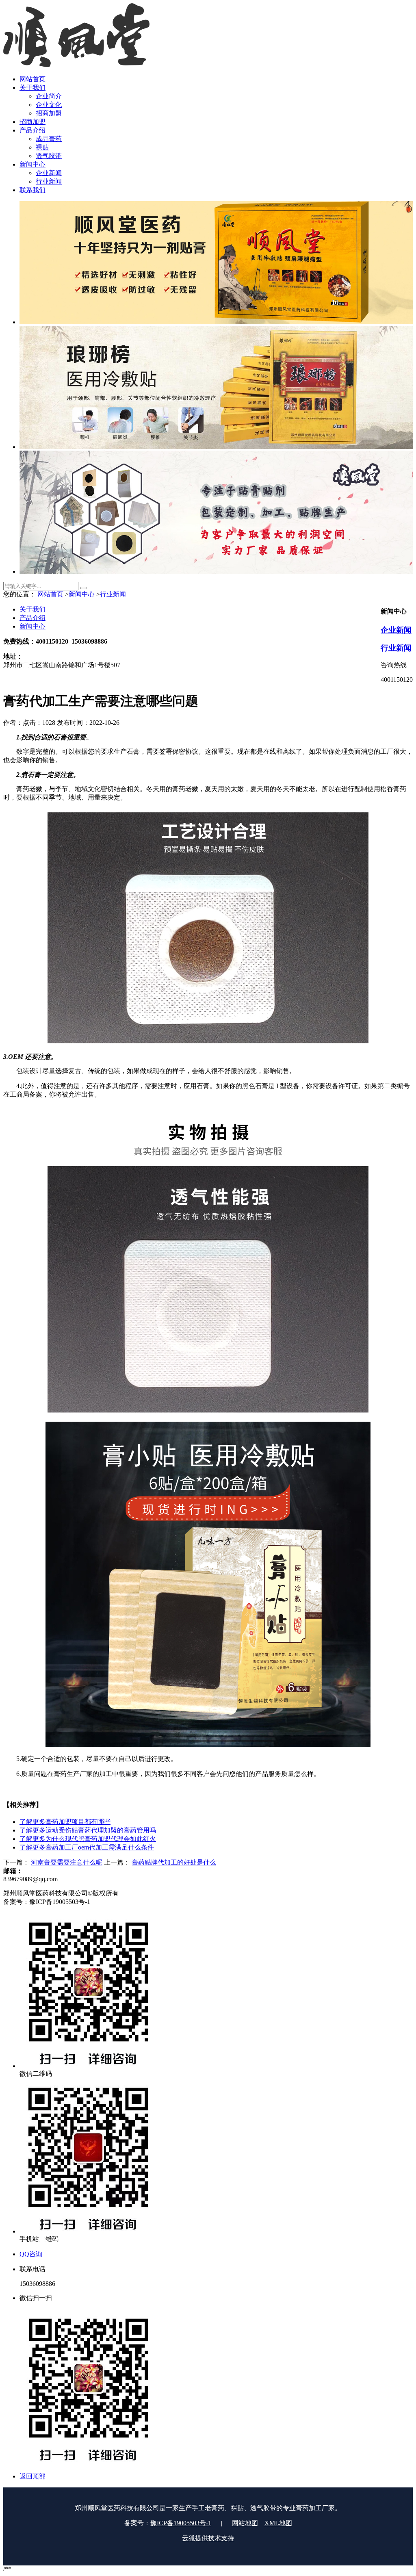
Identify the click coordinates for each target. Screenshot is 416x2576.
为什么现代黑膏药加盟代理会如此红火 (88, 1839)
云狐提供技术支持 (208, 2538)
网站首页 (50, 594)
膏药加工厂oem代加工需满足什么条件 (87, 1847)
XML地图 (278, 2523)
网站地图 (245, 2523)
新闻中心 (82, 594)
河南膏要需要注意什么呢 (67, 1862)
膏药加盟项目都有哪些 (65, 1822)
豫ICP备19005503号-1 (181, 2523)
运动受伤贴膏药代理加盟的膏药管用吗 (88, 1830)
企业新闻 (396, 630)
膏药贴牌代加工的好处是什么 (174, 1862)
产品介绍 (32, 618)
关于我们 (32, 609)
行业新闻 (113, 594)
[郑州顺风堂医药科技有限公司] (76, 65)
